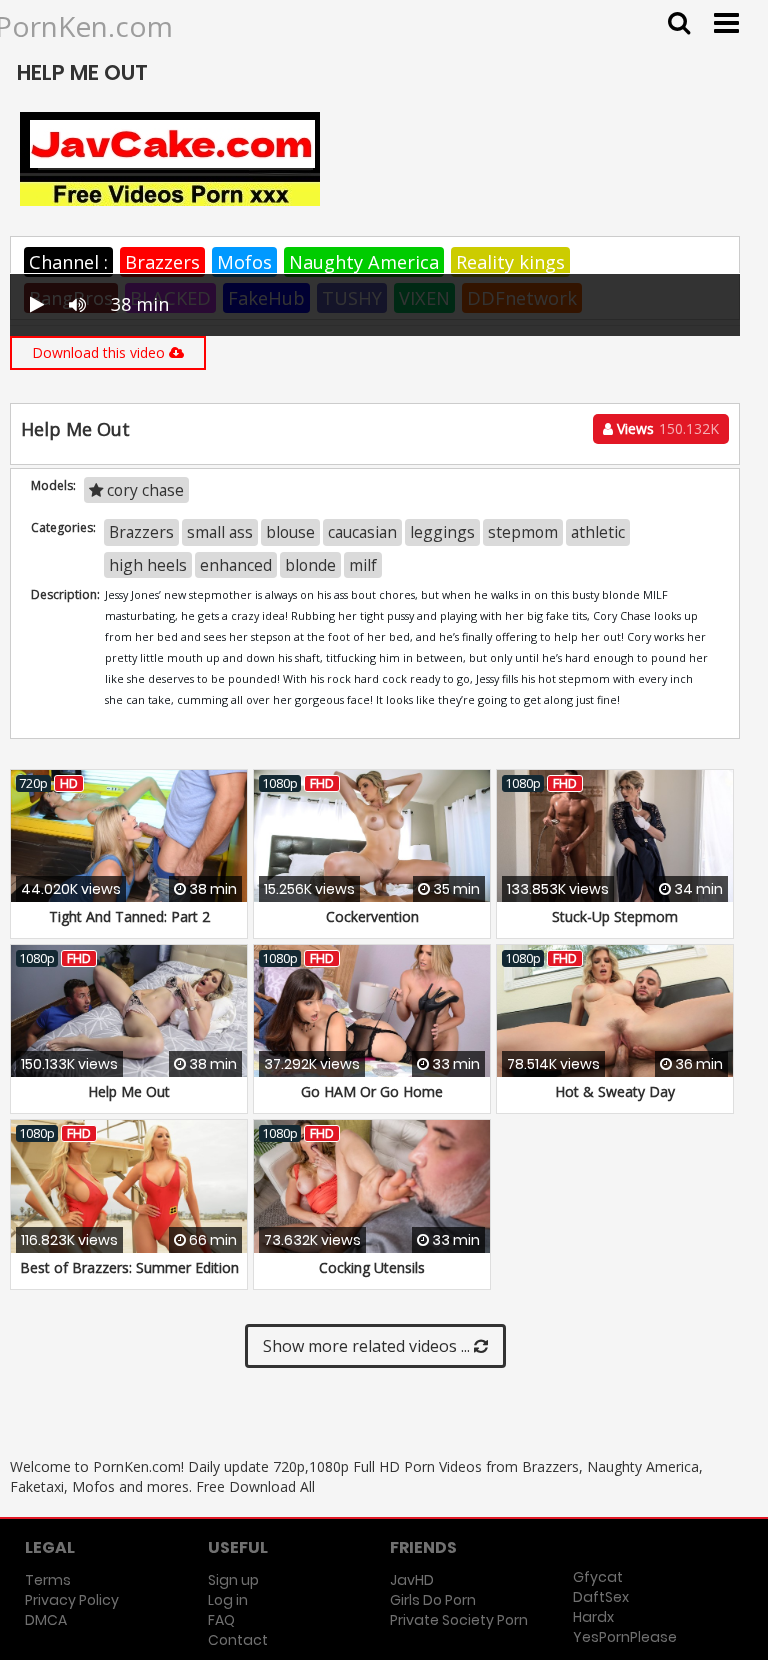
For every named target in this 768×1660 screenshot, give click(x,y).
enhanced (236, 565)
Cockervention (372, 916)
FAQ (221, 1620)
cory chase (143, 490)
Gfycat (598, 1577)
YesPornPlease (625, 1637)
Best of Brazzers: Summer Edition (129, 1267)
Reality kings (510, 262)
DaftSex (601, 1597)
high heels (148, 565)
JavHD (412, 1580)
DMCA (46, 1620)
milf (363, 565)
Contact (238, 1640)
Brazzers (162, 262)
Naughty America (364, 262)
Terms (48, 1580)
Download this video (100, 352)
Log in (228, 1600)
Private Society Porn (459, 1620)
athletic (598, 532)
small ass (220, 532)
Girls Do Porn (433, 1600)
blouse (290, 532)
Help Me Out (129, 1091)
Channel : (68, 262)
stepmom (523, 532)
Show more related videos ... (368, 1346)
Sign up (233, 1580)
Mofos (244, 262)
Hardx (593, 1617)
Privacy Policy (72, 1600)
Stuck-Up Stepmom (615, 916)
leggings (442, 532)
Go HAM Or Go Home (372, 1091)
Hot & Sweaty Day (615, 1091)
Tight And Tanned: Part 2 (129, 916)
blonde (310, 565)
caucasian (362, 532)
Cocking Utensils (372, 1267)
